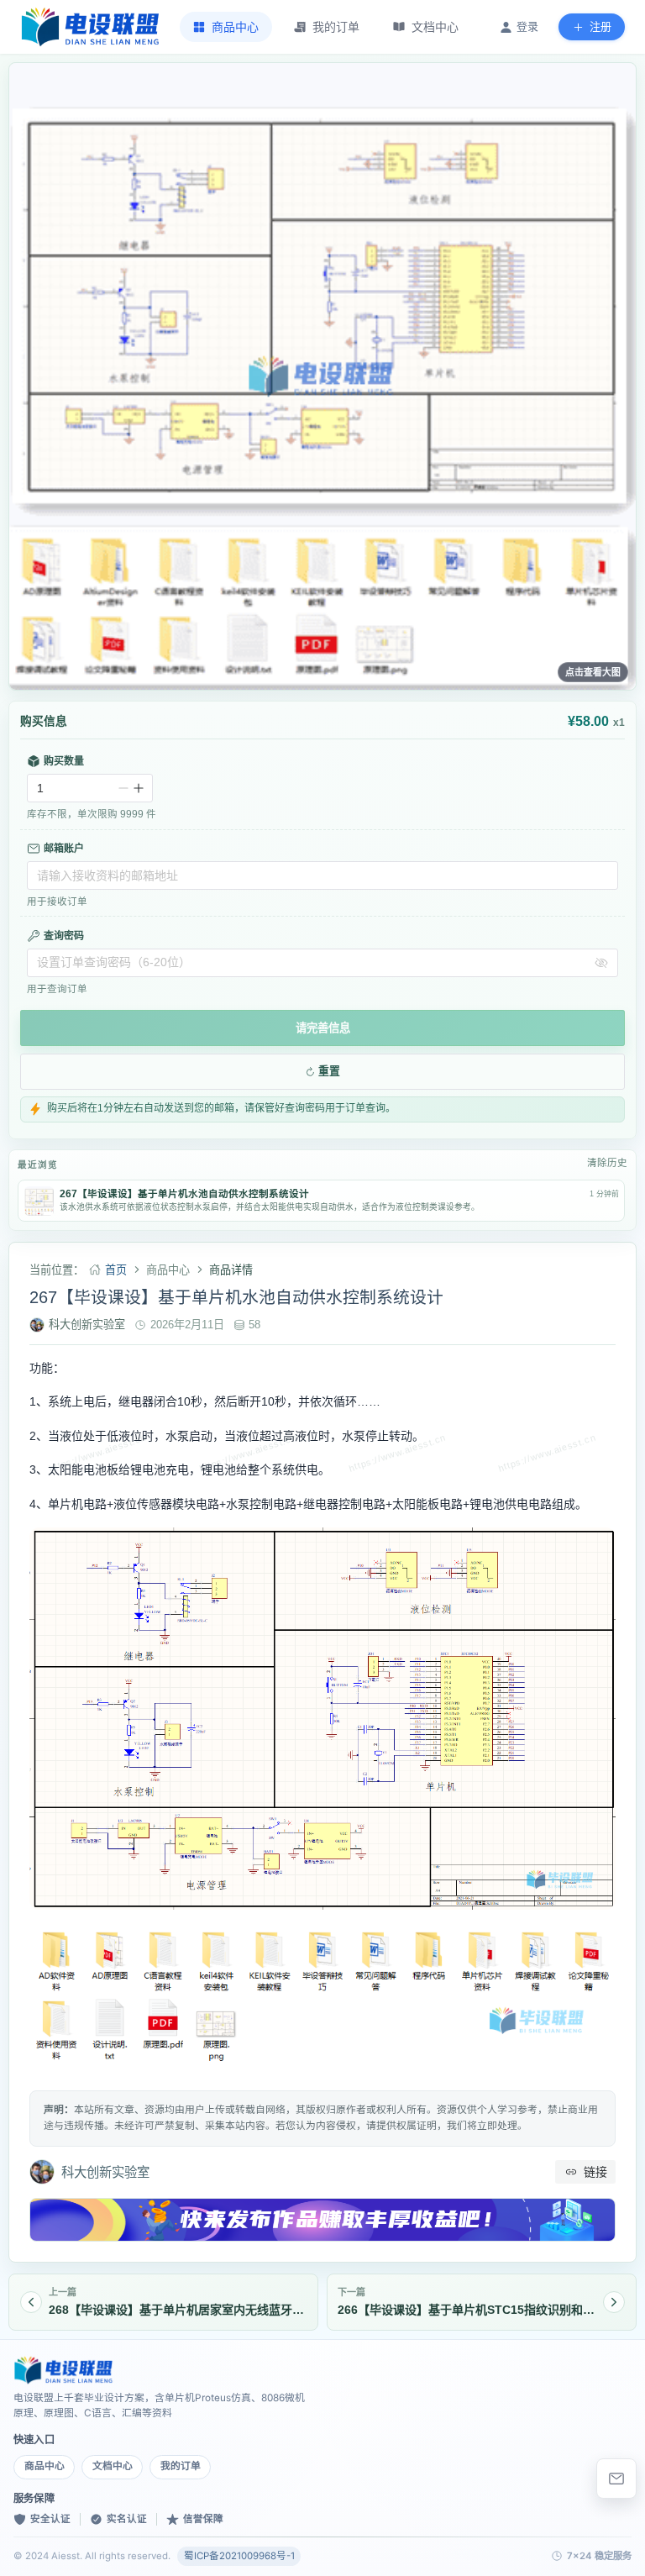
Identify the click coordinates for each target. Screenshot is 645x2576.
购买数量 (64, 761)
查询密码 (64, 936)
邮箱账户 (64, 849)
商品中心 (45, 2466)
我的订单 (181, 2466)
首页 (116, 1270)
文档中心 (113, 2466)
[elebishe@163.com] (616, 2479)
